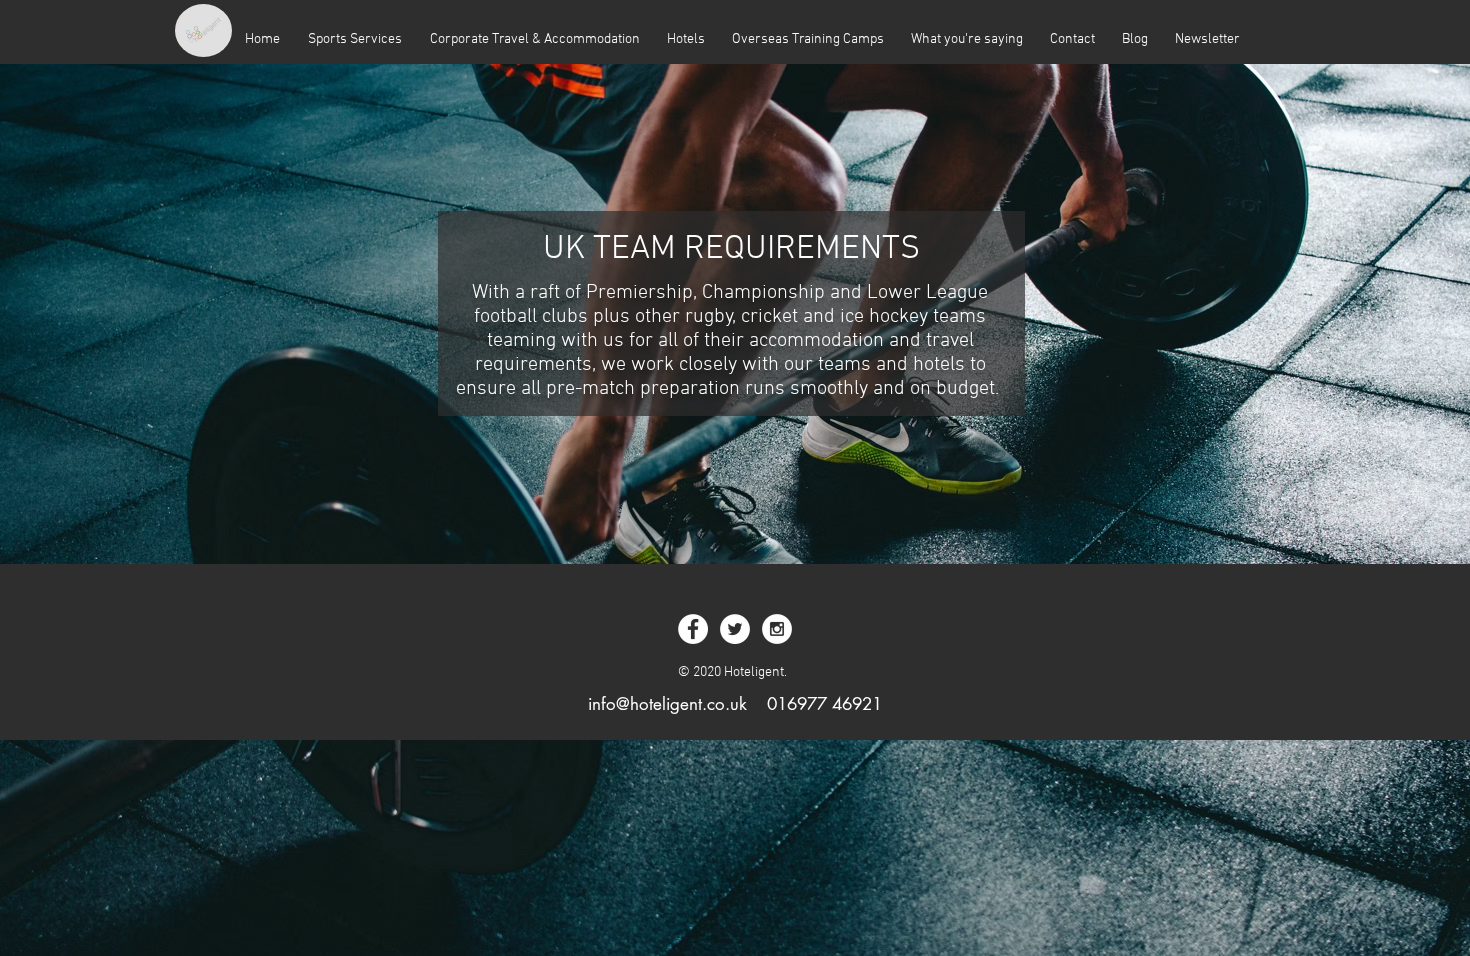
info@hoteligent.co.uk (667, 704)
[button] (534, 40)
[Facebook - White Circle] (693, 629)
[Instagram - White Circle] (777, 629)
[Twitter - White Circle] (735, 629)
